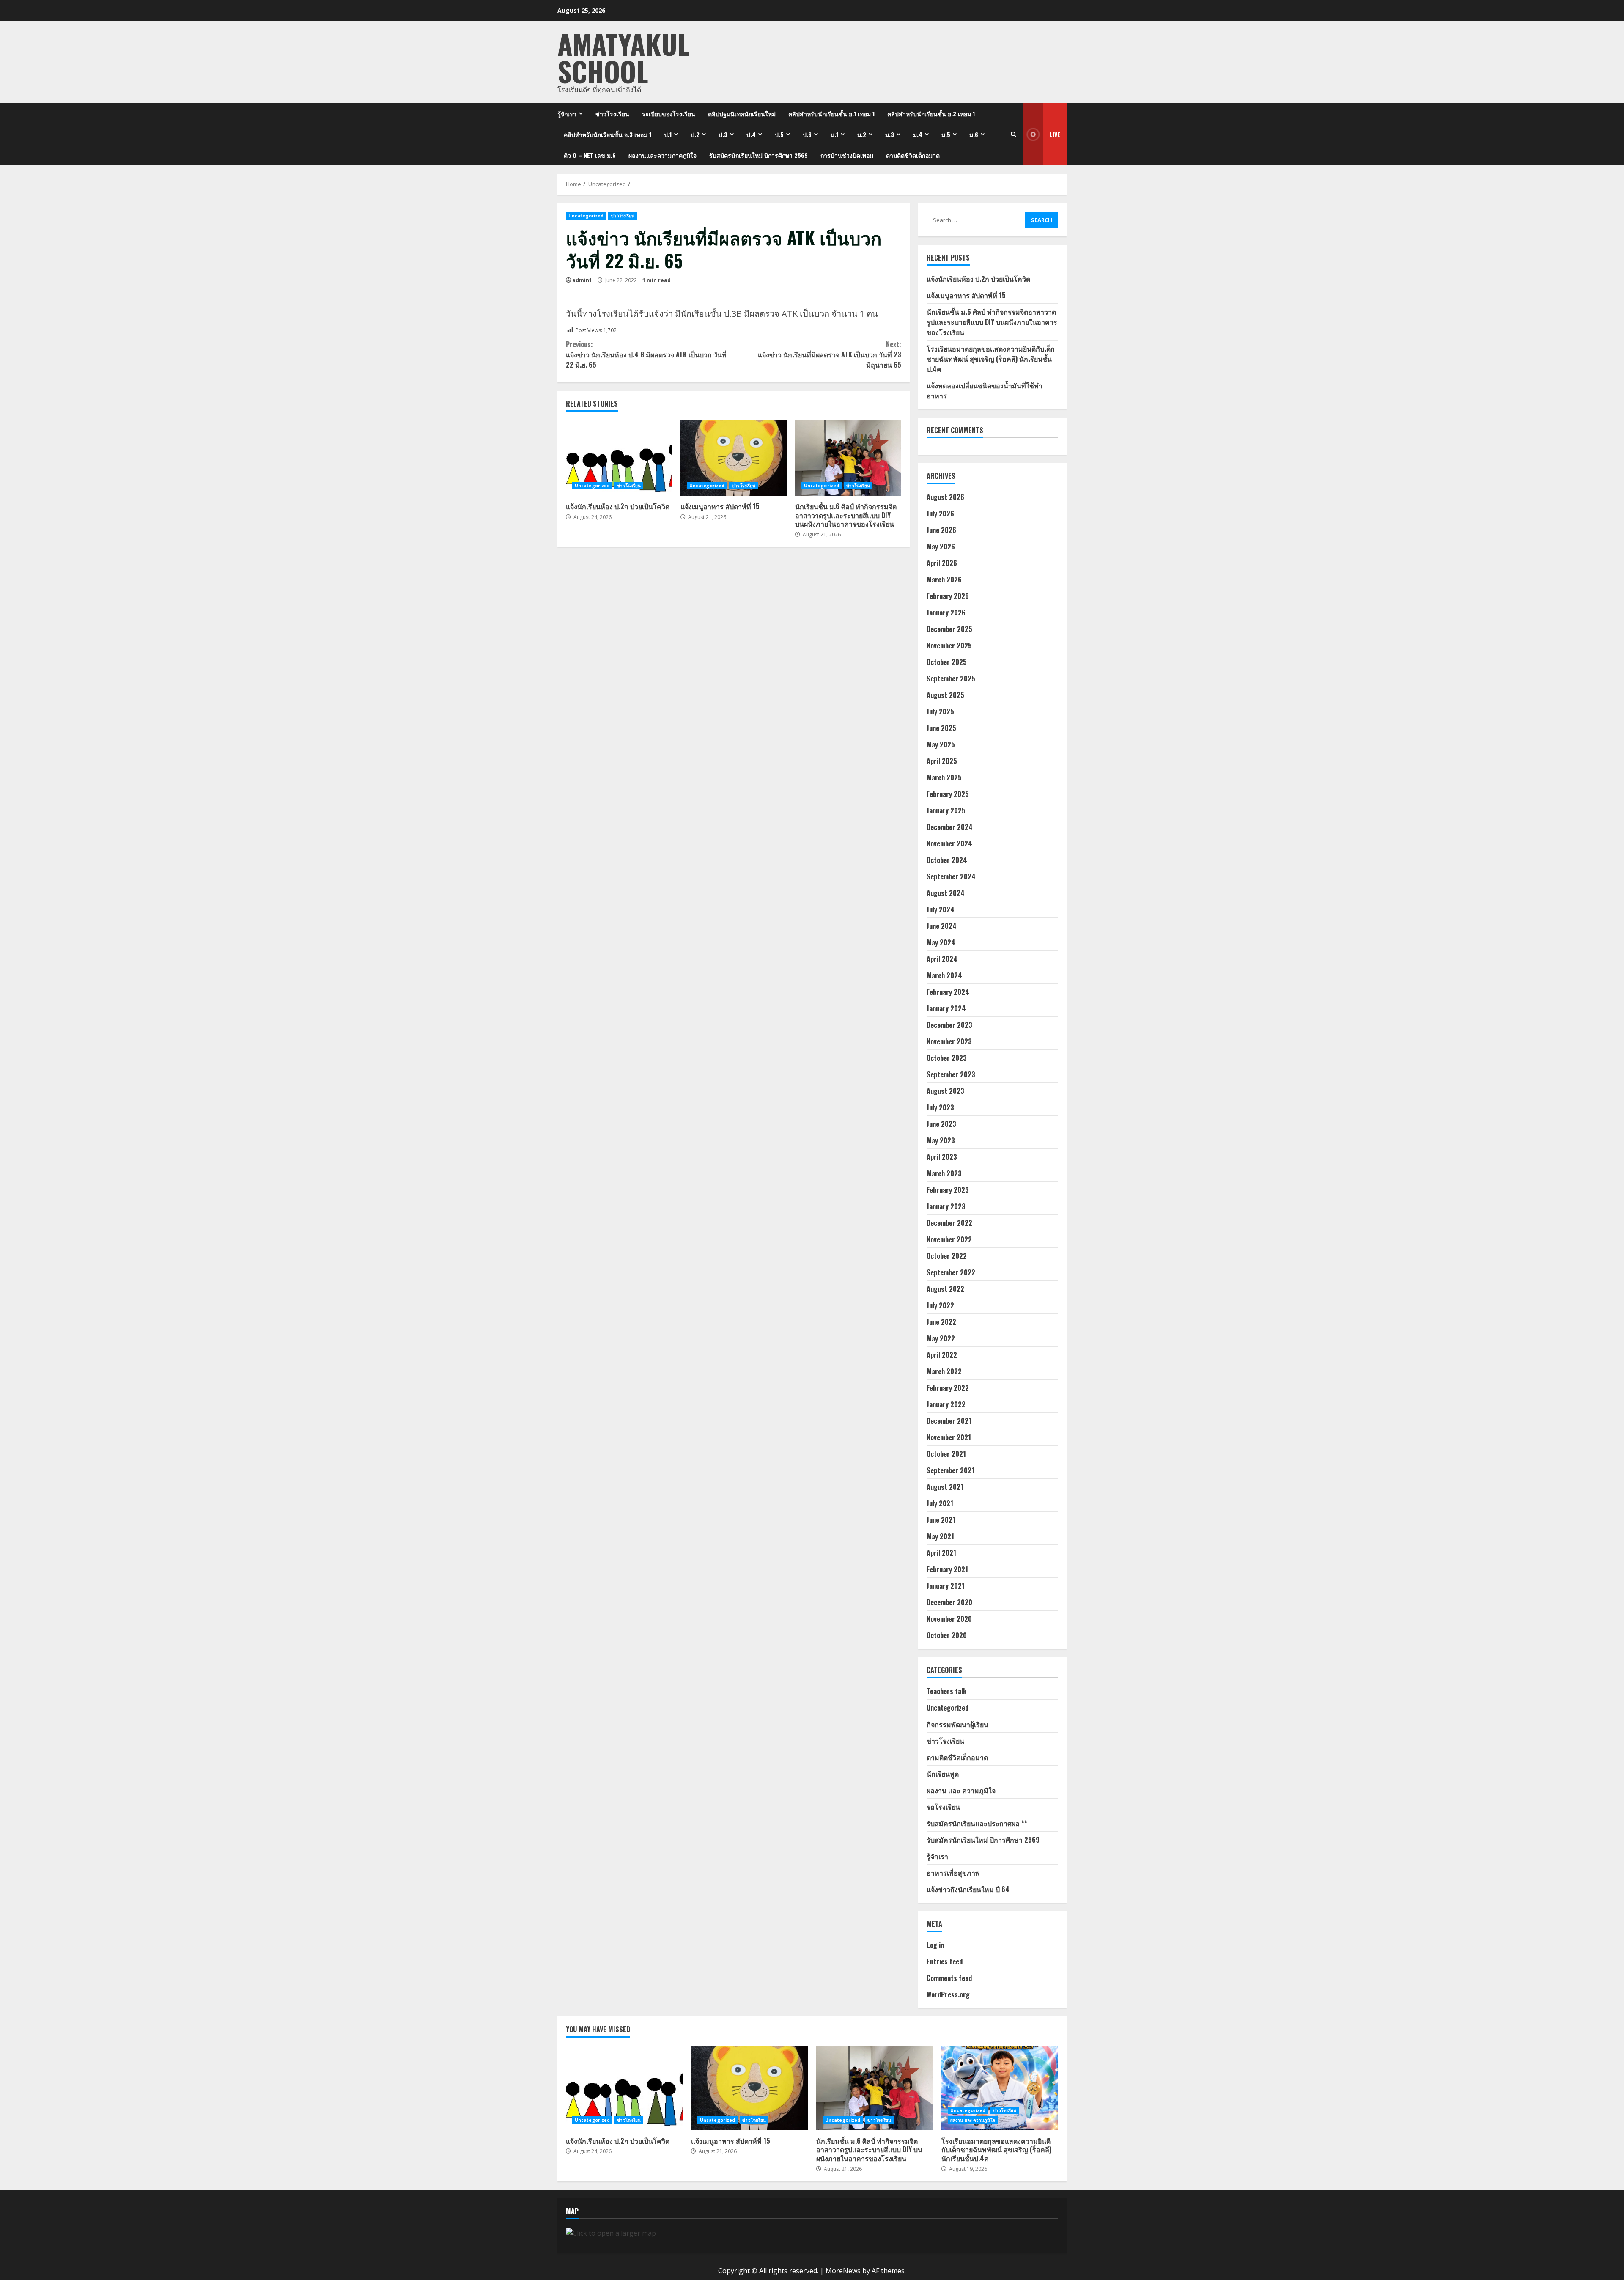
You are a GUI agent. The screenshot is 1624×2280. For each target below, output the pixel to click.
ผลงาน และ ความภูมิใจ (961, 1790)
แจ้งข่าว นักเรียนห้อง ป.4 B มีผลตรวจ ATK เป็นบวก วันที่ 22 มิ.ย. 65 (646, 354)
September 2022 (951, 1272)
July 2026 (940, 514)
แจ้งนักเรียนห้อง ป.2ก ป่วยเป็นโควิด (619, 458)
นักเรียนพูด (943, 1774)
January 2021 (946, 1586)
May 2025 (941, 744)
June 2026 (941, 530)
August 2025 (945, 695)
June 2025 (941, 728)
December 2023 (949, 1025)
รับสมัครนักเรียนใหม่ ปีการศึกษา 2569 (759, 155)
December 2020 (949, 1602)
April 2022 (942, 1355)
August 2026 (945, 497)
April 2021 (941, 1553)
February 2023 (948, 1190)
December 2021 (949, 1421)
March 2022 (944, 1371)
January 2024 (946, 1008)
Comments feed (949, 1978)
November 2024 (949, 843)
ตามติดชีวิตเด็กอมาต (913, 155)
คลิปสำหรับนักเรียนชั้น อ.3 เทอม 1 (608, 134)
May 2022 (941, 1338)
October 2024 (947, 860)
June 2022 (941, 1322)
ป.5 (779, 134)
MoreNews (843, 2271)
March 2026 (944, 580)
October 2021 (946, 1454)
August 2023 (945, 1091)
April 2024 (942, 959)
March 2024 (944, 975)
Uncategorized (586, 216)
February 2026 (948, 596)
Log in (935, 1945)
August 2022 (945, 1289)
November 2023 (949, 1041)
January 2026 (946, 613)
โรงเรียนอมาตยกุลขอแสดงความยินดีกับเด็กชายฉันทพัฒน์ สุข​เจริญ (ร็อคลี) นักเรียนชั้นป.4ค (991, 359)
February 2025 (948, 794)
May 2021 (940, 1536)
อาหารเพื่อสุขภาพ (953, 1873)
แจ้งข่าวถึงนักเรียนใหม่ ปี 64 (968, 1889)
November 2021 (949, 1437)
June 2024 (942, 926)
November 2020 (949, 1619)
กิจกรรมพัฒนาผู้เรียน (957, 1724)
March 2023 (944, 1173)
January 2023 (946, 1206)
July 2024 (941, 909)
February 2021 (947, 1569)
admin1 (582, 280)
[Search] (1014, 134)
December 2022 (949, 1223)
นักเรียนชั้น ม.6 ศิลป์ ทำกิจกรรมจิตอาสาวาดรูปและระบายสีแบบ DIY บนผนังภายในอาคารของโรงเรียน (848, 458)
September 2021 (951, 1470)
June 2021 (941, 1520)
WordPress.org (948, 1994)
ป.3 (723, 134)
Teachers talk (946, 1691)
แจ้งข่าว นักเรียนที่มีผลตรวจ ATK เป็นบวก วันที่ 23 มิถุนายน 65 (829, 354)
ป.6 (807, 134)
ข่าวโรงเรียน (612, 114)
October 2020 (947, 1635)
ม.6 (974, 134)
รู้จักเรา (567, 114)
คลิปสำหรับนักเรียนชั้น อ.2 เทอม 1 (931, 114)
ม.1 (834, 134)
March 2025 (944, 777)
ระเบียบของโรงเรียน (669, 114)
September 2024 (951, 876)
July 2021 (940, 1503)
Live (1055, 134)
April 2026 (942, 563)
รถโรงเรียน (943, 1807)
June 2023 (941, 1124)
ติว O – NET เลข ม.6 (590, 155)
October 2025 (947, 662)
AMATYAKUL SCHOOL (624, 57)
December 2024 (950, 827)
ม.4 (918, 134)
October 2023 (947, 1058)
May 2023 (941, 1140)
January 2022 (946, 1404)
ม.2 (862, 134)
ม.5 (946, 134)
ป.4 (751, 134)
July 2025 (940, 711)
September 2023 (951, 1074)
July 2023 (940, 1107)
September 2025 (951, 679)
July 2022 (940, 1305)
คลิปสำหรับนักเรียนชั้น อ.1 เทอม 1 (831, 114)
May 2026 (941, 547)
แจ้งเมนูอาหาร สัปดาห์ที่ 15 (734, 458)
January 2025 (946, 810)
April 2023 (942, 1157)
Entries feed (945, 1961)
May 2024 (941, 942)
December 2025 (949, 629)
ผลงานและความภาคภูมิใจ (662, 155)
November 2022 (949, 1239)
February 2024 (948, 992)
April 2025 (942, 761)
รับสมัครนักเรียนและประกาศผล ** (977, 1823)
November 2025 (949, 646)
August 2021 (945, 1487)
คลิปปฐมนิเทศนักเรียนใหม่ (742, 114)
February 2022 (948, 1388)
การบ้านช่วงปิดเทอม (847, 155)
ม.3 (890, 134)
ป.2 (695, 134)
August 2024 (946, 893)
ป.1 (668, 134)
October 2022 (947, 1256)
